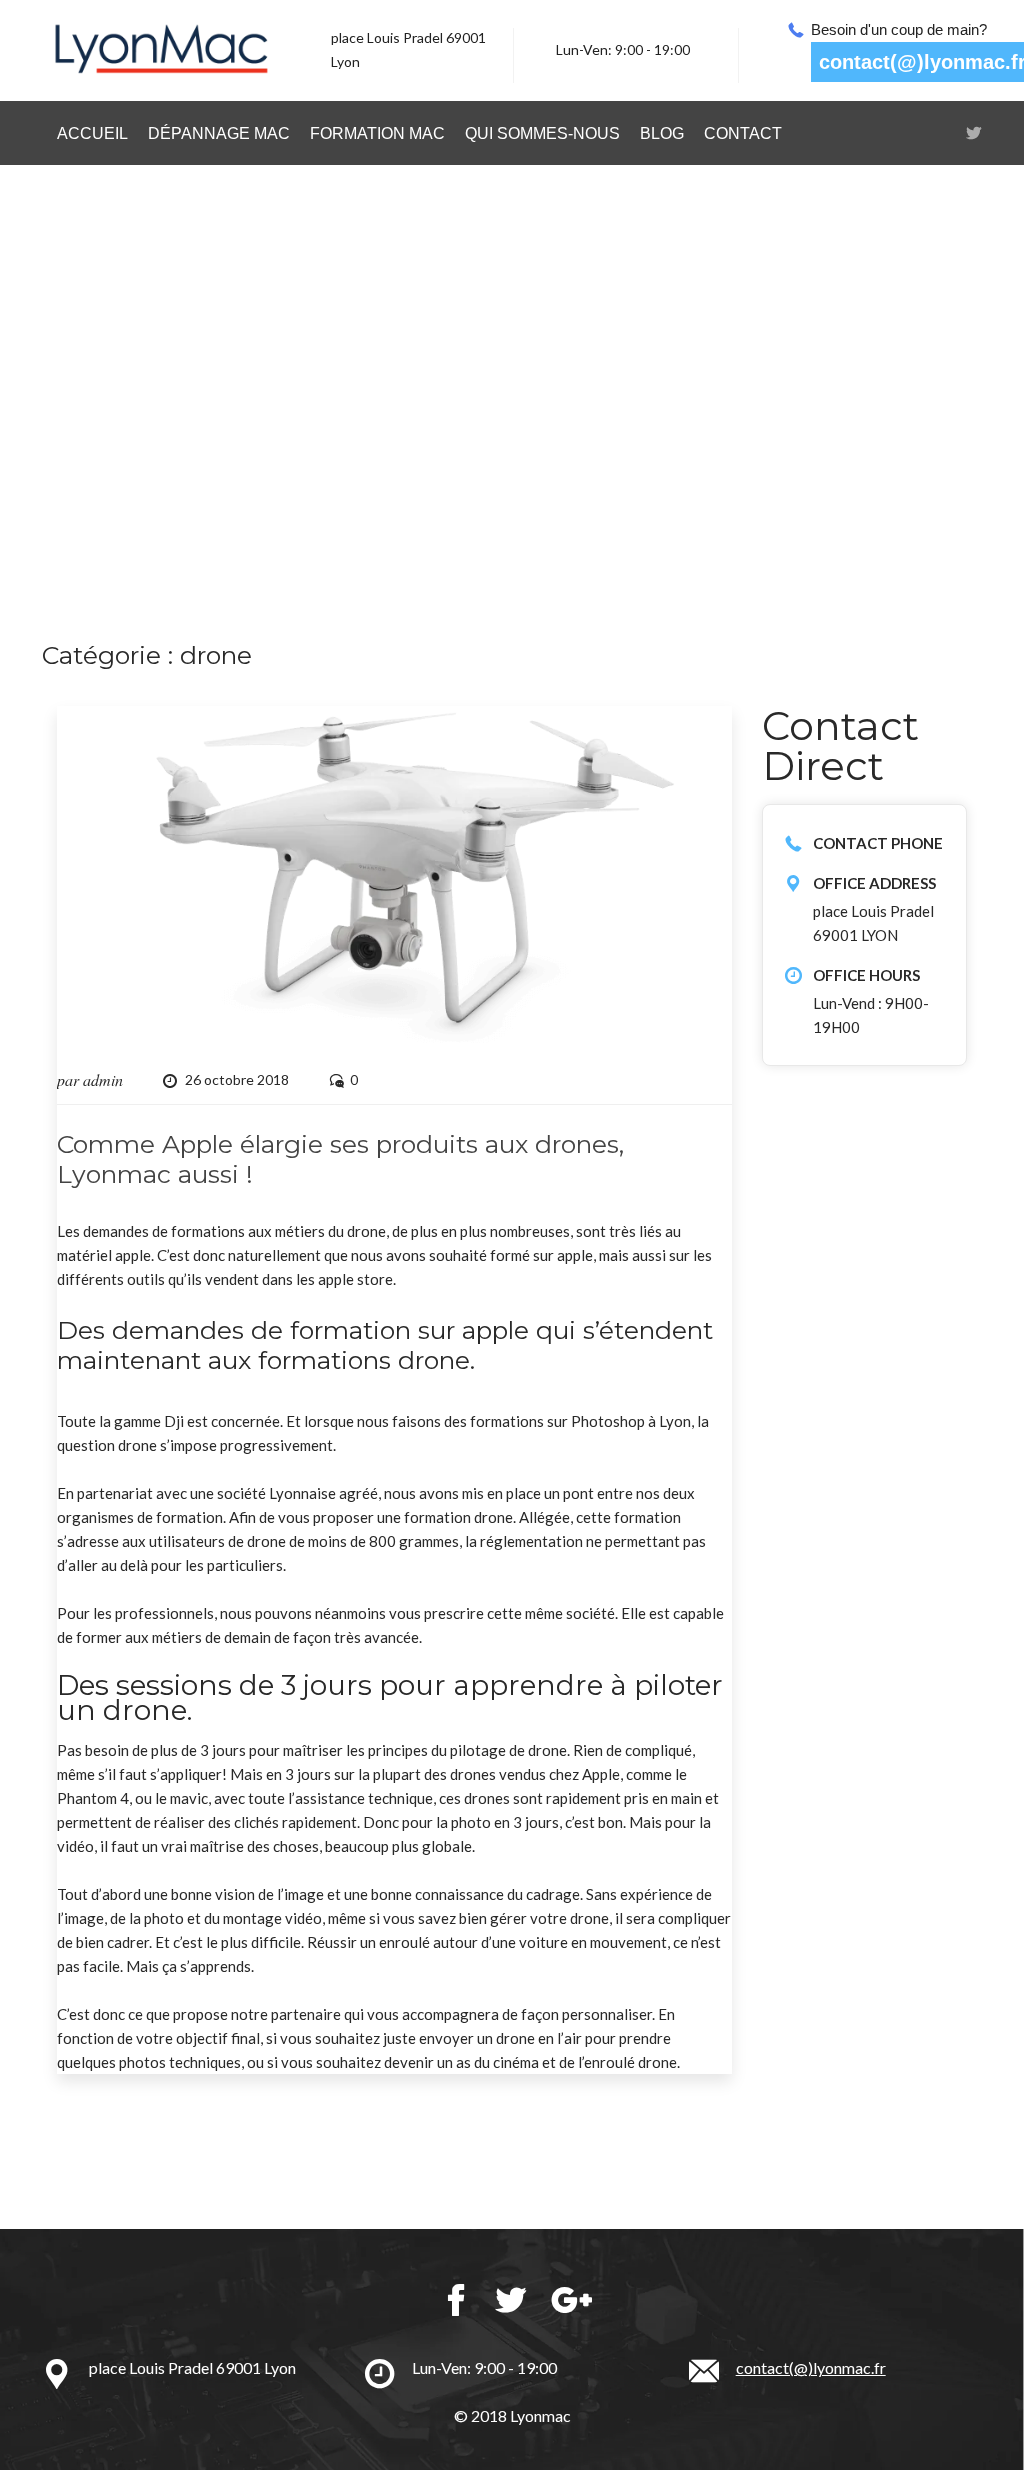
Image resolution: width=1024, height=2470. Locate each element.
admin (103, 1079)
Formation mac (377, 133)
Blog (662, 133)
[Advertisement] (512, 407)
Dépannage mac (219, 133)
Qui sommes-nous (542, 133)
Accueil (92, 133)
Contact (743, 133)
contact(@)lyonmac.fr (811, 2367)
